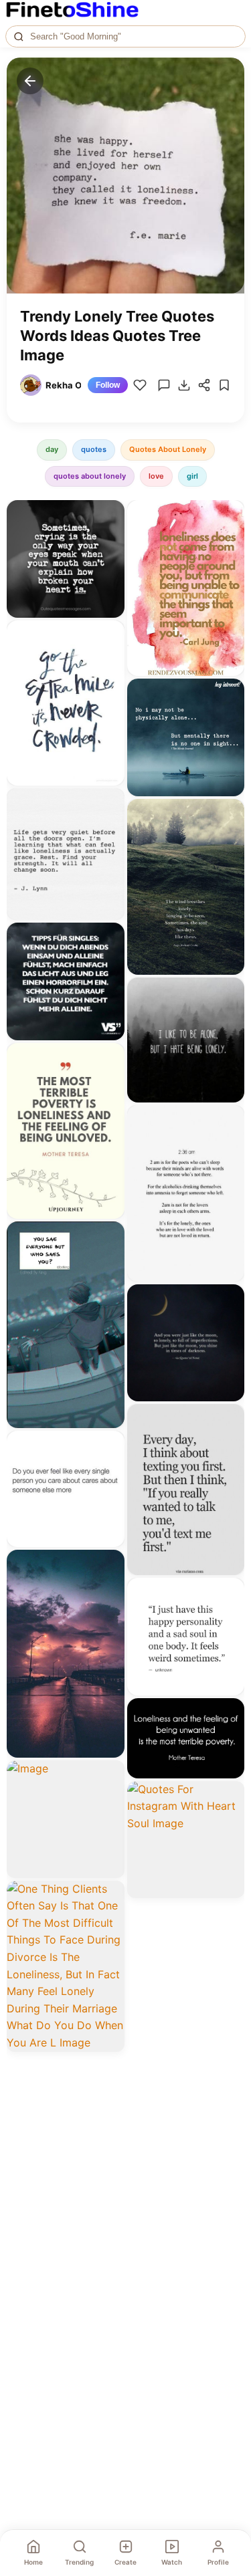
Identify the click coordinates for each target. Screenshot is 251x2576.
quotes (94, 449)
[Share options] (110, 515)
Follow (108, 385)
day (52, 449)
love (156, 476)
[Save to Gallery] (110, 539)
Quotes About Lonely (168, 449)
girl (192, 476)
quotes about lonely (90, 476)
